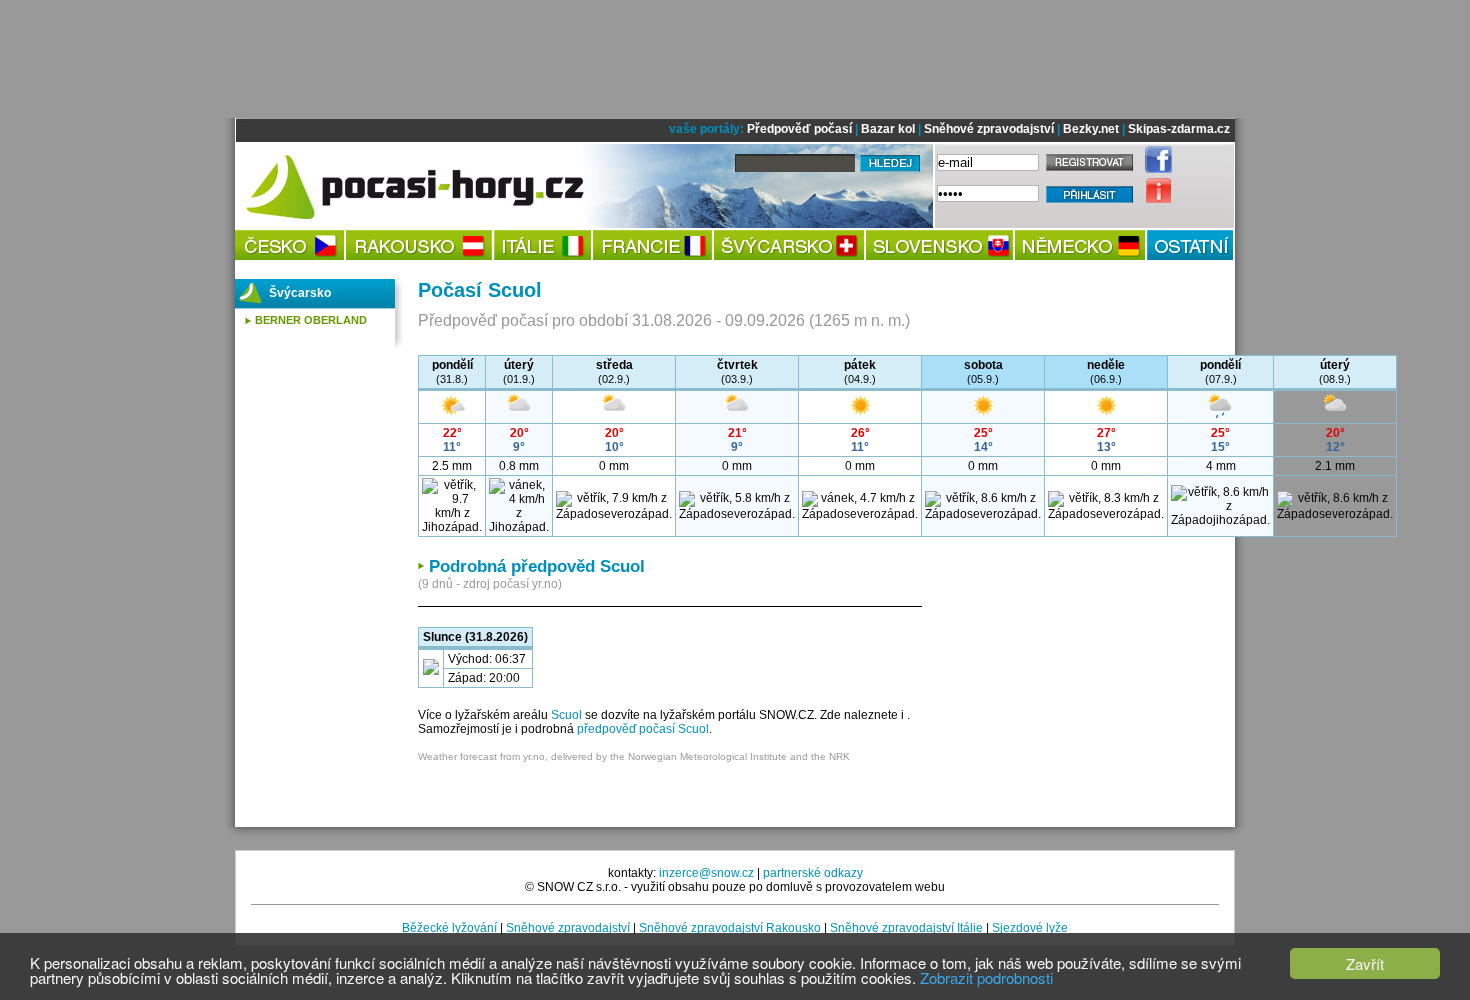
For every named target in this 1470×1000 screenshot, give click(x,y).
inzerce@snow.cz (706, 873)
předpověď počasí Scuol (643, 729)
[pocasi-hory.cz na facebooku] (1153, 169)
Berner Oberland (311, 320)
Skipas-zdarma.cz (1179, 129)
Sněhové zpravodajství (989, 129)
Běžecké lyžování (449, 928)
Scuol (566, 715)
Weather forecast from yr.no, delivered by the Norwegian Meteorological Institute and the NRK (634, 756)
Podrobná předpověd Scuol (537, 566)
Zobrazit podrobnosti (986, 977)
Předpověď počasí (799, 129)
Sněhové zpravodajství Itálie (906, 928)
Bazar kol (888, 129)
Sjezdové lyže (1030, 928)
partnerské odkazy (813, 873)
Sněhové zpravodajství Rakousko (730, 928)
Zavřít (1365, 963)
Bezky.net (1091, 129)
